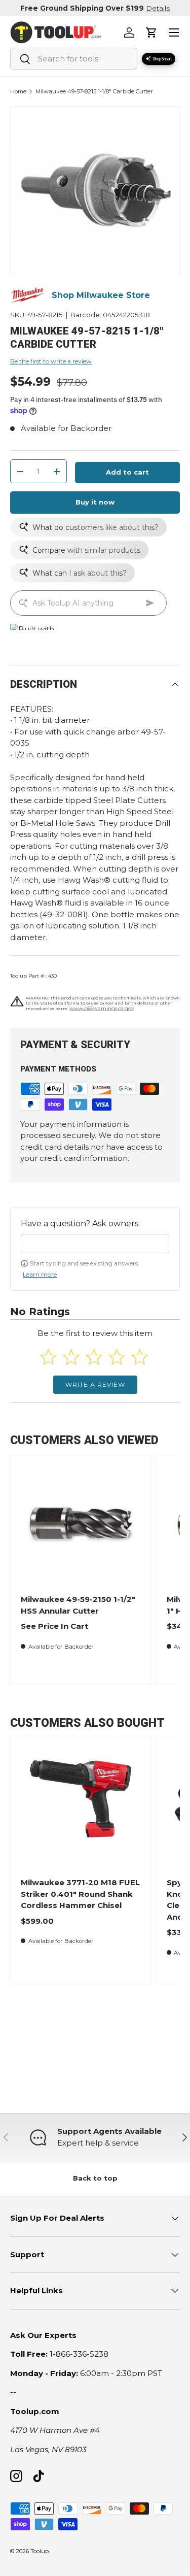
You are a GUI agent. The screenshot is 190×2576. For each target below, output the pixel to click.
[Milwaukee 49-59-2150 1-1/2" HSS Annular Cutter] (81, 1524)
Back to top (95, 2178)
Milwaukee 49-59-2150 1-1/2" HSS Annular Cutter (78, 1605)
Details (158, 8)
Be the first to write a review (51, 361)
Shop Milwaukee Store (101, 295)
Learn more (40, 1274)
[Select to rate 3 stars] (94, 1357)
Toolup (40, 2551)
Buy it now (95, 502)
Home (18, 92)
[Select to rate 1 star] (48, 1357)
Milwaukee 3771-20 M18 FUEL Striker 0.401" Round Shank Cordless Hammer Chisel (80, 1894)
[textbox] (95, 1244)
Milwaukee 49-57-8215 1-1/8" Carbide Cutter (94, 92)
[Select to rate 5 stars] (140, 1357)
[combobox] (74, 59)
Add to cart (127, 472)
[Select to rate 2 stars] (71, 1357)
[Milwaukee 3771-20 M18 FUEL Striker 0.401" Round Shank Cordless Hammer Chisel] (81, 1808)
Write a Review (95, 1384)
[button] (151, 32)
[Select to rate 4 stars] (117, 1357)
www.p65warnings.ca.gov (102, 1008)
